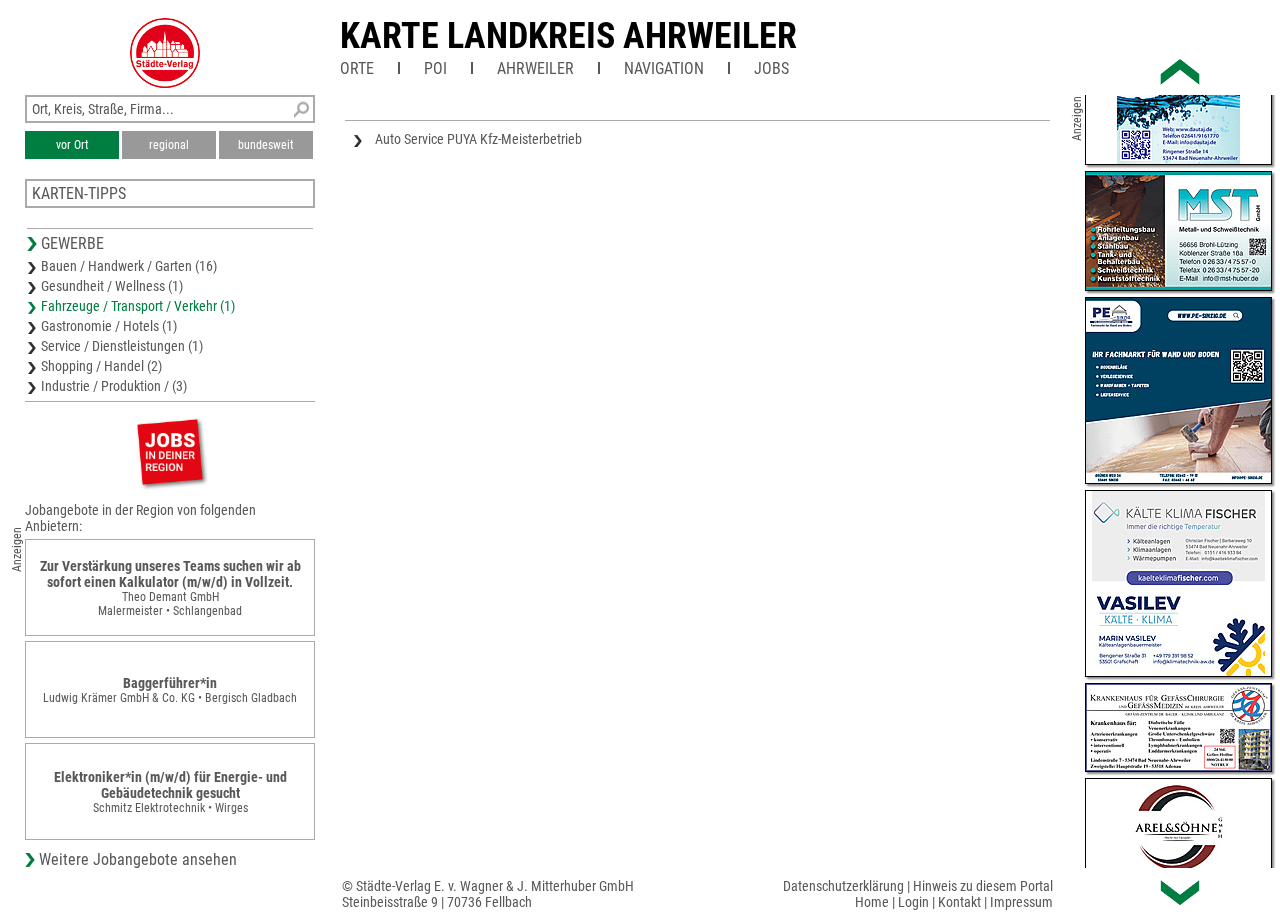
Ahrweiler (535, 68)
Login (913, 902)
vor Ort (72, 145)
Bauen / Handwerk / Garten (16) (129, 266)
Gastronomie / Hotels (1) (109, 326)
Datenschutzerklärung (843, 886)
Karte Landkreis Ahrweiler (568, 36)
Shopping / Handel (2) (101, 366)
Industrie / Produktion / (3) (114, 386)
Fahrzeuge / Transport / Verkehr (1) (138, 306)
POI (435, 68)
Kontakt (959, 902)
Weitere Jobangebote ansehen (138, 859)
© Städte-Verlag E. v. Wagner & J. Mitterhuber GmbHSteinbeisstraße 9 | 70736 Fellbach (488, 894)
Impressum (1021, 902)
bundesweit (266, 145)
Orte (357, 68)
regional (169, 145)
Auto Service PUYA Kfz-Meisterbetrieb (478, 139)
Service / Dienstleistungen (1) (122, 346)
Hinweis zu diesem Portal (983, 886)
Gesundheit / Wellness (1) (112, 286)
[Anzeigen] (170, 451)
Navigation (664, 68)
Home (872, 902)
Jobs (771, 68)
